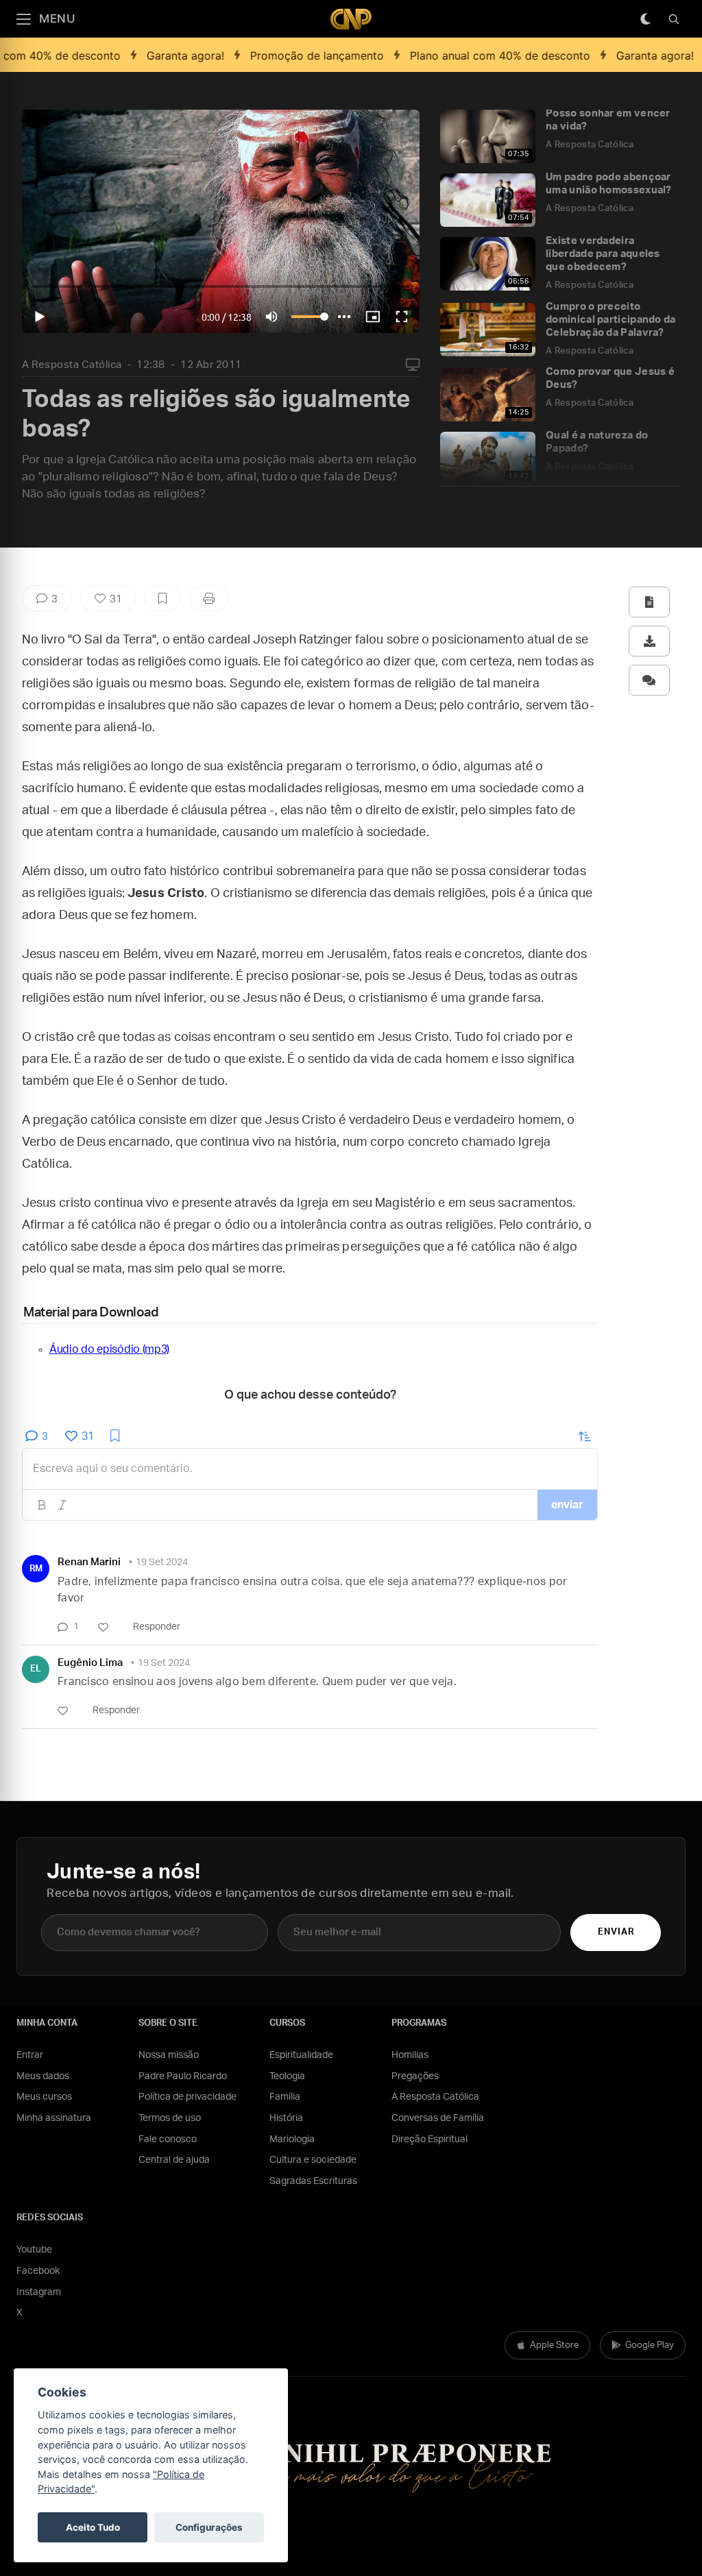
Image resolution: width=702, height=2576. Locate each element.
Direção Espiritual (429, 2139)
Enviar (616, 1932)
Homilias (410, 2055)
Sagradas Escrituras (313, 2181)
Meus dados (43, 2076)
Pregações (415, 2076)
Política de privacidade (187, 2097)
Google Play (650, 2345)
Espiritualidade (301, 2055)
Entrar (30, 2055)
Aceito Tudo (93, 2527)
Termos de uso (170, 2118)
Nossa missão (169, 2055)
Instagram (39, 2292)
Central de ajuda (174, 2160)
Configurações (209, 2527)
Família (285, 2097)
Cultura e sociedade (313, 2160)
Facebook (38, 2271)
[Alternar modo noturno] (645, 19)
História (286, 2118)
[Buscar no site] (674, 19)
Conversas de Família (438, 2118)
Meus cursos (44, 2097)
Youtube (34, 2250)
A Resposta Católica (72, 365)
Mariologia (292, 2139)
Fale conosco (168, 2139)
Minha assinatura (54, 2118)
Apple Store (554, 2345)
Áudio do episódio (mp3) (109, 1349)
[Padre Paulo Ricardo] (351, 19)
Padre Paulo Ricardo (183, 2076)
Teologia (287, 2076)
